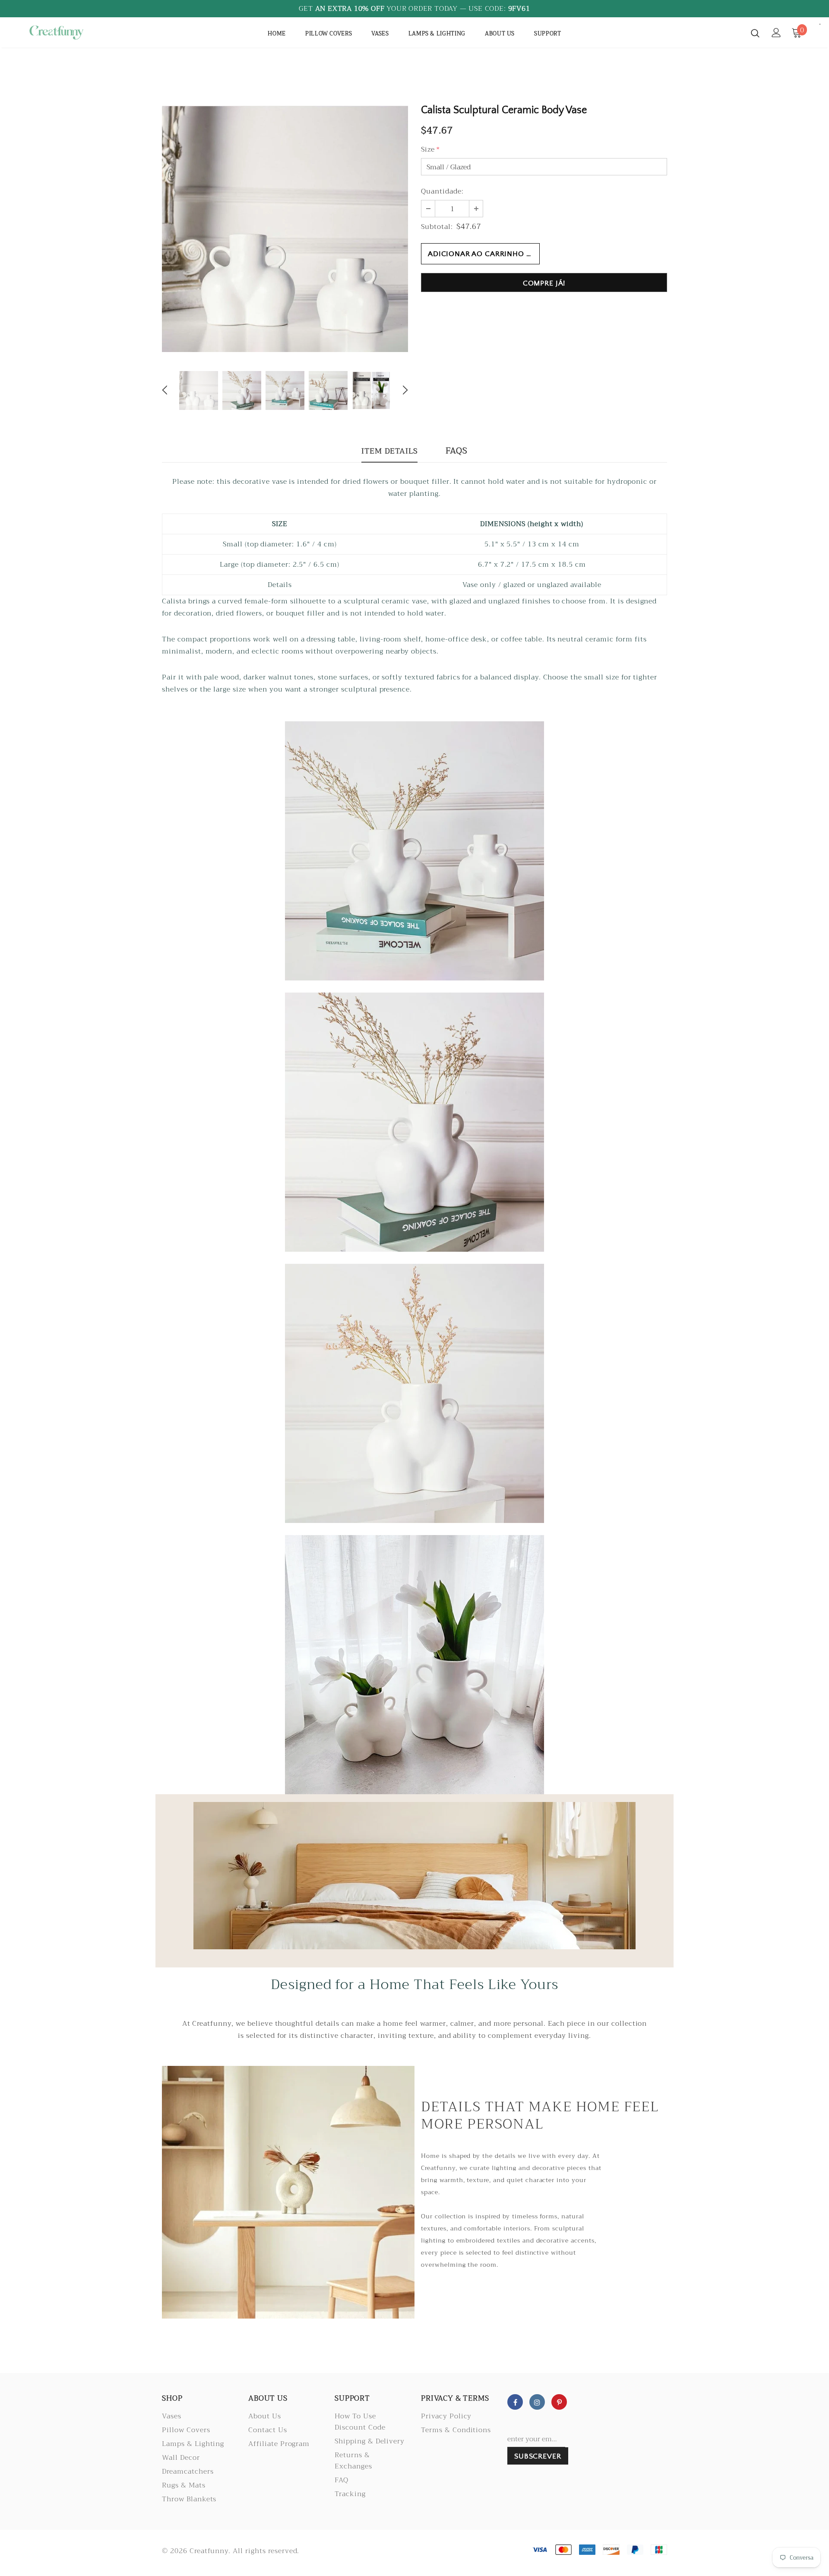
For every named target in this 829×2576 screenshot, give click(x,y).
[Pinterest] (559, 2402)
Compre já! (544, 283)
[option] (285, 229)
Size (430, 149)
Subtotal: (437, 227)
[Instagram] (537, 2402)
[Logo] (77, 32)
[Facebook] (515, 2402)
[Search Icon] (755, 33)
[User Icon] (776, 33)
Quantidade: (442, 191)
